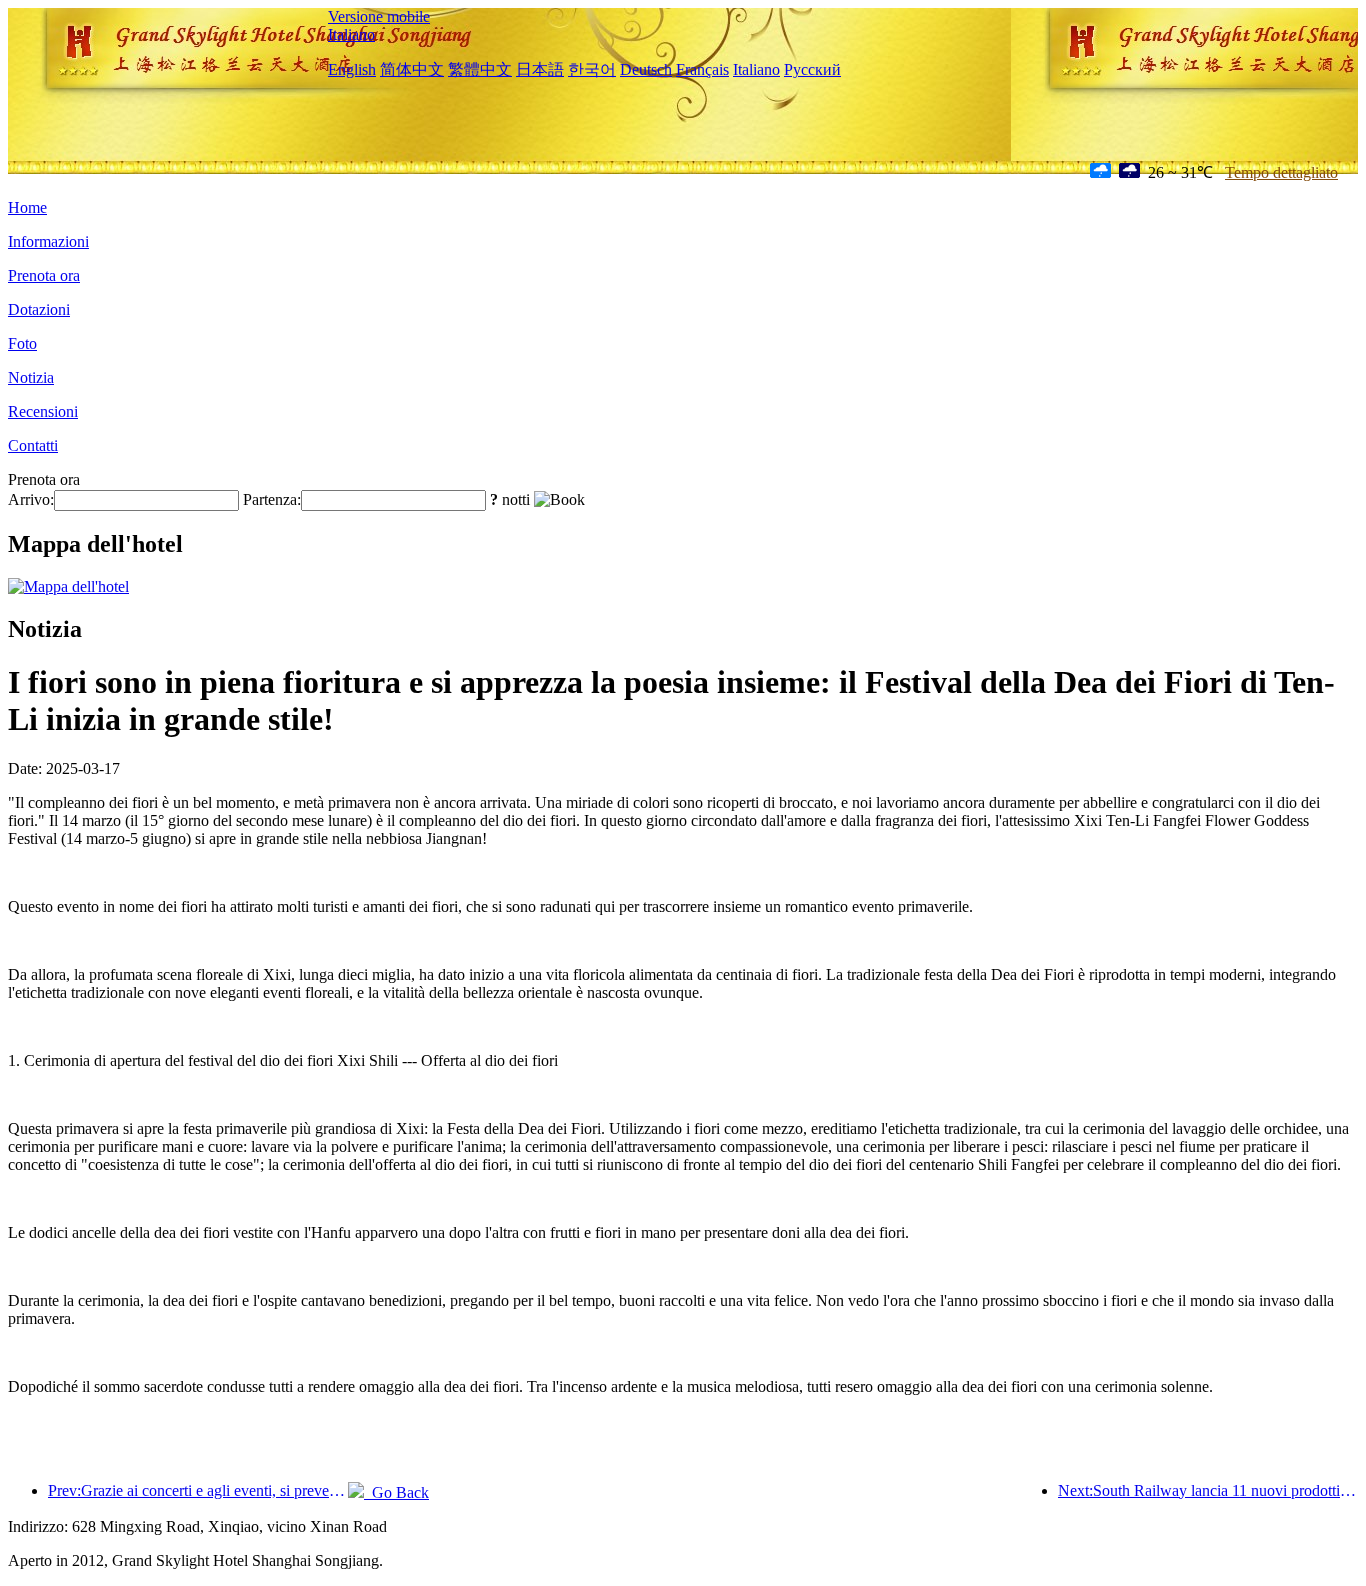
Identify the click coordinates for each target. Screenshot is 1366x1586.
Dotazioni (39, 309)
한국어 (592, 69)
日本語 (540, 69)
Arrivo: (31, 499)
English (352, 69)
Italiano (351, 34)
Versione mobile (379, 16)
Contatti (33, 445)
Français (702, 69)
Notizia (31, 377)
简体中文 (412, 69)
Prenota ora (44, 275)
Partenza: (272, 499)
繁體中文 (480, 69)
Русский (812, 69)
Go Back (396, 1492)
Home (27, 207)
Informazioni (48, 241)
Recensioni (43, 411)
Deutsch (646, 69)
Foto (22, 343)
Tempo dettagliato (1281, 172)
